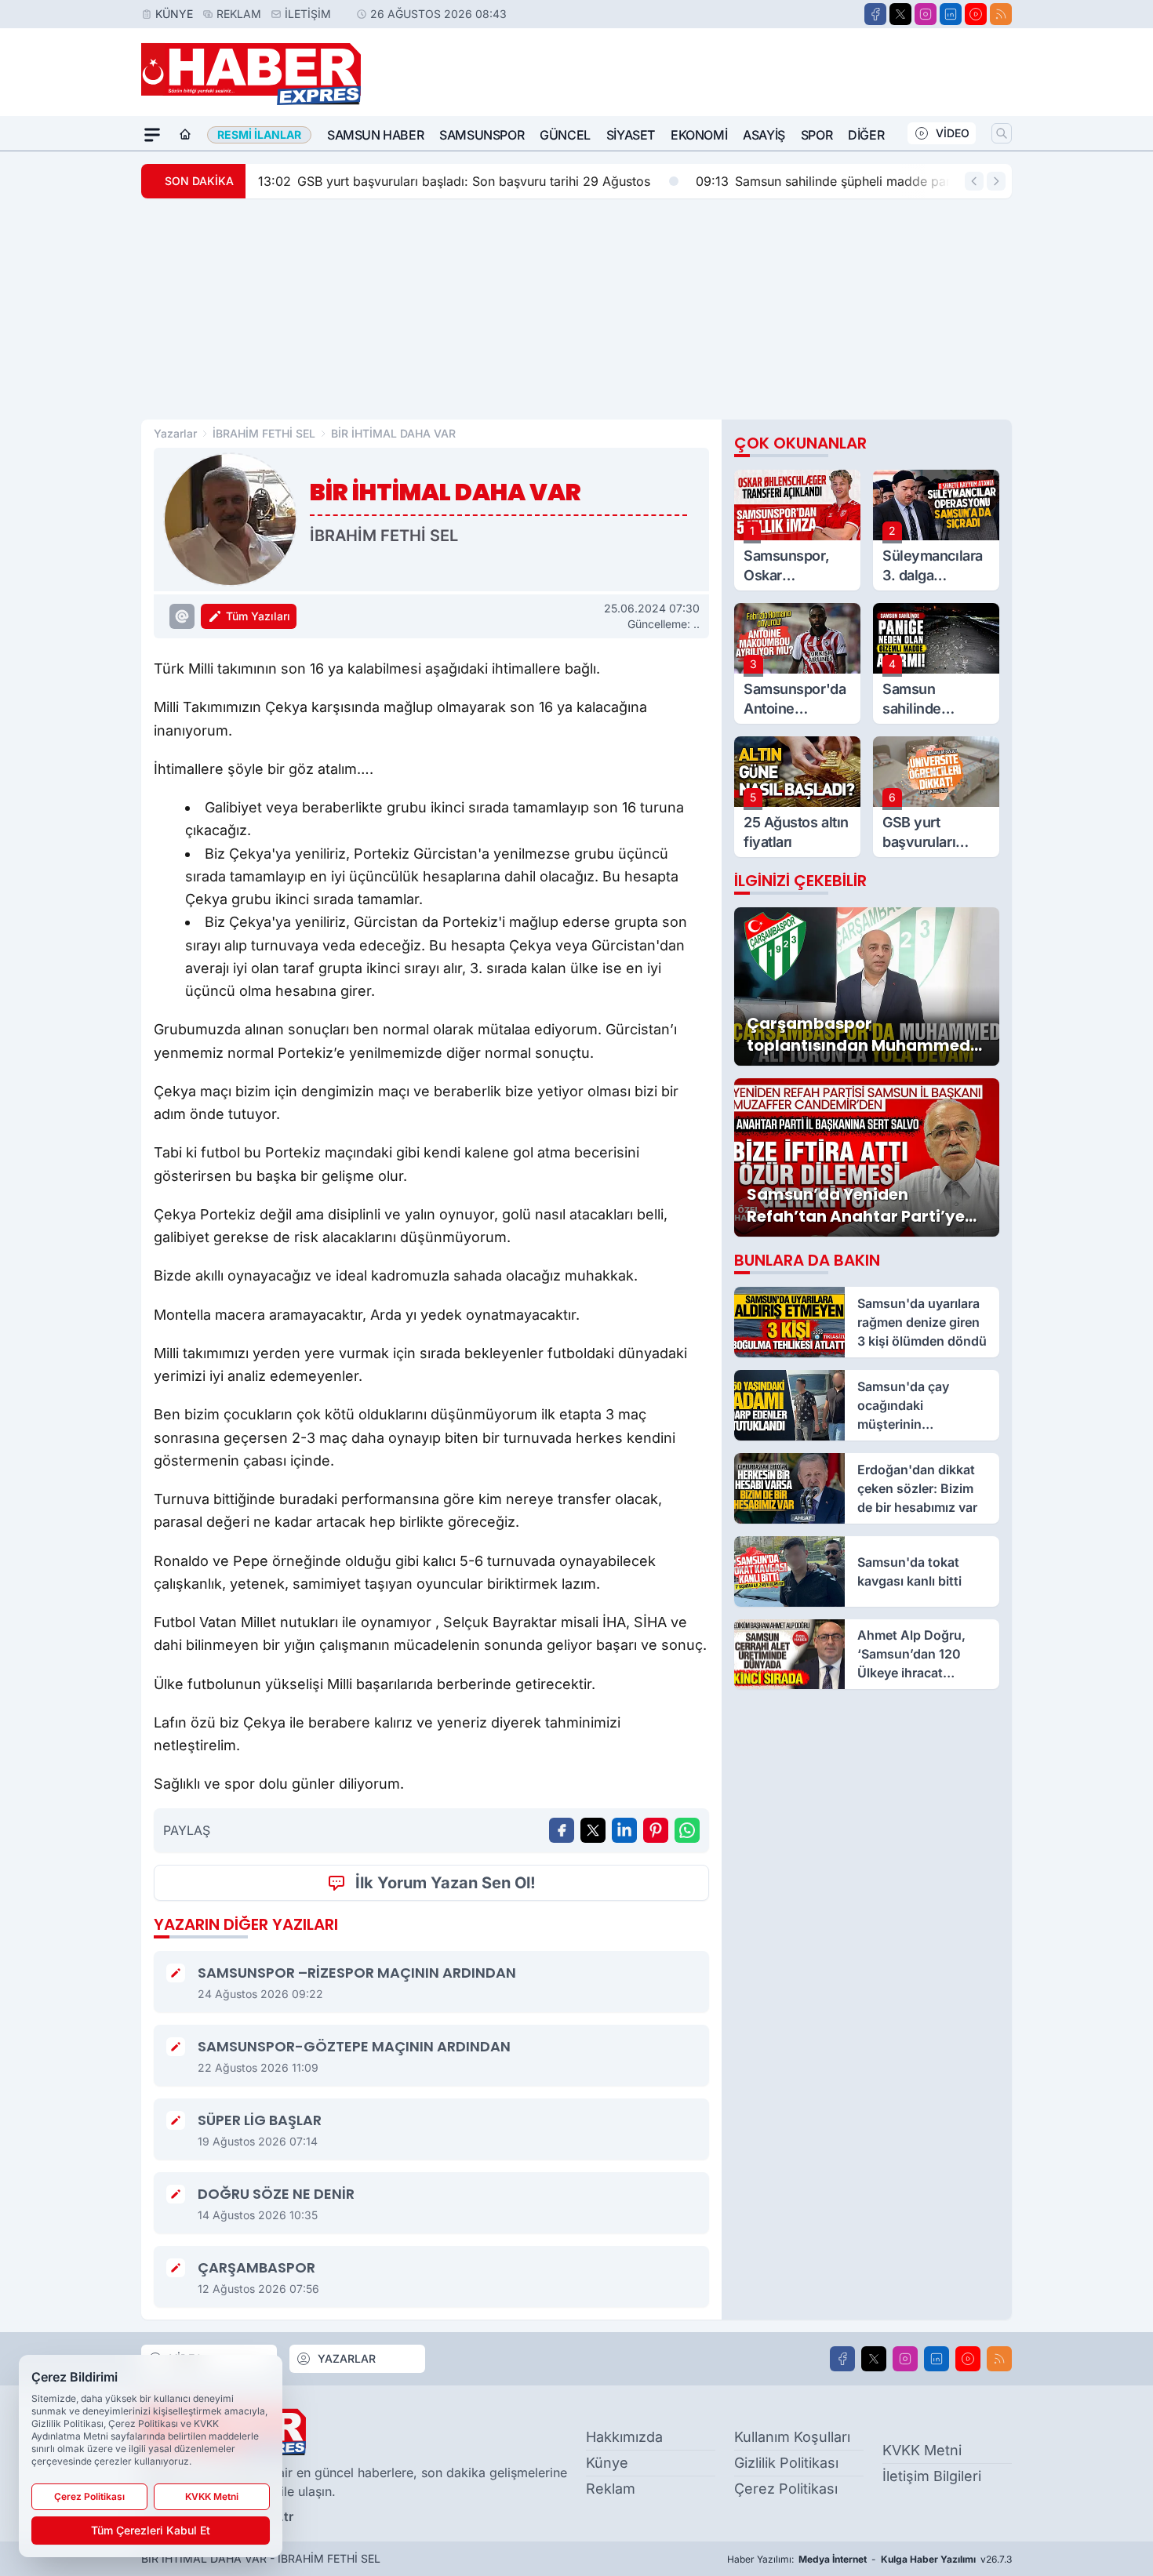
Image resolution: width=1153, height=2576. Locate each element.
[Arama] (1002, 133)
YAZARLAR (347, 2358)
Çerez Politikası (786, 2489)
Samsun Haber (375, 135)
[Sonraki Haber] (996, 181)
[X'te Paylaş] (593, 1830)
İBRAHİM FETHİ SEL (264, 433)
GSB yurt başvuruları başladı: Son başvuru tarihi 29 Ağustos (454, 181)
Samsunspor (482, 135)
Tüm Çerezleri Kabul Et (151, 2530)
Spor (817, 135)
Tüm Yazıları (258, 616)
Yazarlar (175, 433)
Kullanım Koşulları (792, 2437)
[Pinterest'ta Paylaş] (656, 1830)
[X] (900, 14)
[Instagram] (926, 14)
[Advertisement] (576, 309)
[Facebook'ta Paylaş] (562, 1830)
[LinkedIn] (951, 14)
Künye (174, 14)
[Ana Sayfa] (185, 135)
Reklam (239, 14)
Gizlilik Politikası (786, 2463)
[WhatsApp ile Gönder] (687, 1830)
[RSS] (1001, 14)
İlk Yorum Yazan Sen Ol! (446, 1883)
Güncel (565, 135)
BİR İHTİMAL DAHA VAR (393, 433)
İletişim (308, 14)
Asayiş (764, 135)
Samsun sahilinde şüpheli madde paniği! (833, 181)
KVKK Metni (922, 2450)
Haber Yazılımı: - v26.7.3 (869, 2559)
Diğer (866, 135)
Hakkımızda (624, 2437)
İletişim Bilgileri (932, 2476)
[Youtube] (976, 14)
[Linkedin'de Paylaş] (624, 1830)
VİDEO (953, 133)
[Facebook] (875, 14)
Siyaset (631, 135)
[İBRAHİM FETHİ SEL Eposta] (182, 616)
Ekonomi (699, 135)
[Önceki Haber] (974, 181)
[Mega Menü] (152, 135)
